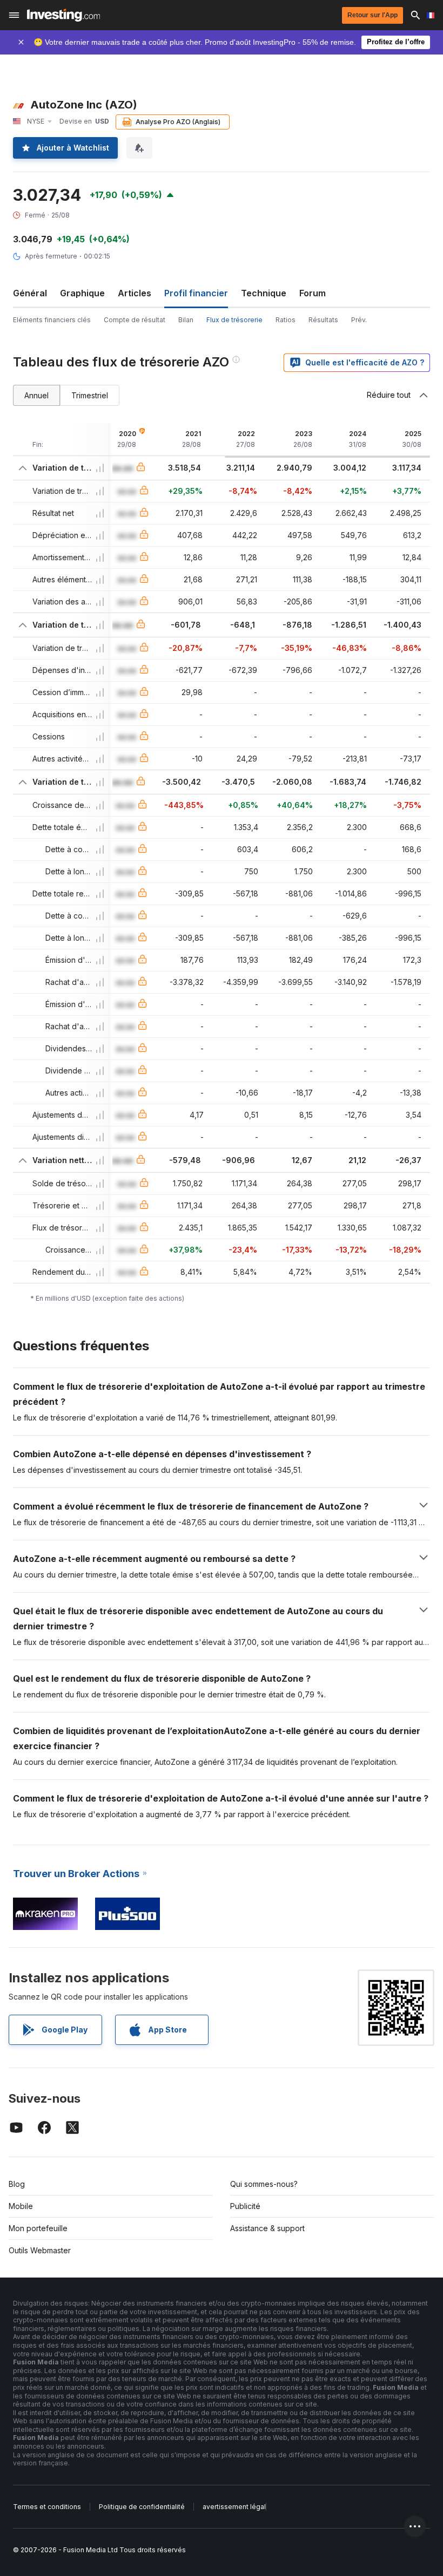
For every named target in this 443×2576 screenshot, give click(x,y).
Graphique (82, 293)
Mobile (21, 2206)
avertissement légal (234, 2507)
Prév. (359, 320)
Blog (17, 2184)
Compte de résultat (135, 320)
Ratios (286, 320)
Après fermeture (51, 256)
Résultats (323, 320)
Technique (264, 293)
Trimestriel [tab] (90, 395)
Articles (135, 293)
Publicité (245, 2206)
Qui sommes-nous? (264, 2184)
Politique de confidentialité (142, 2507)
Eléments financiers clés (52, 320)
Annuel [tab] (36, 395)
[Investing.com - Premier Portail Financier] (63, 15)
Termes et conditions (47, 2507)
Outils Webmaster (40, 2250)
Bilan (186, 320)
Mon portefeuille (38, 2228)
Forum (313, 293)
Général (30, 293)
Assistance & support (267, 2228)
